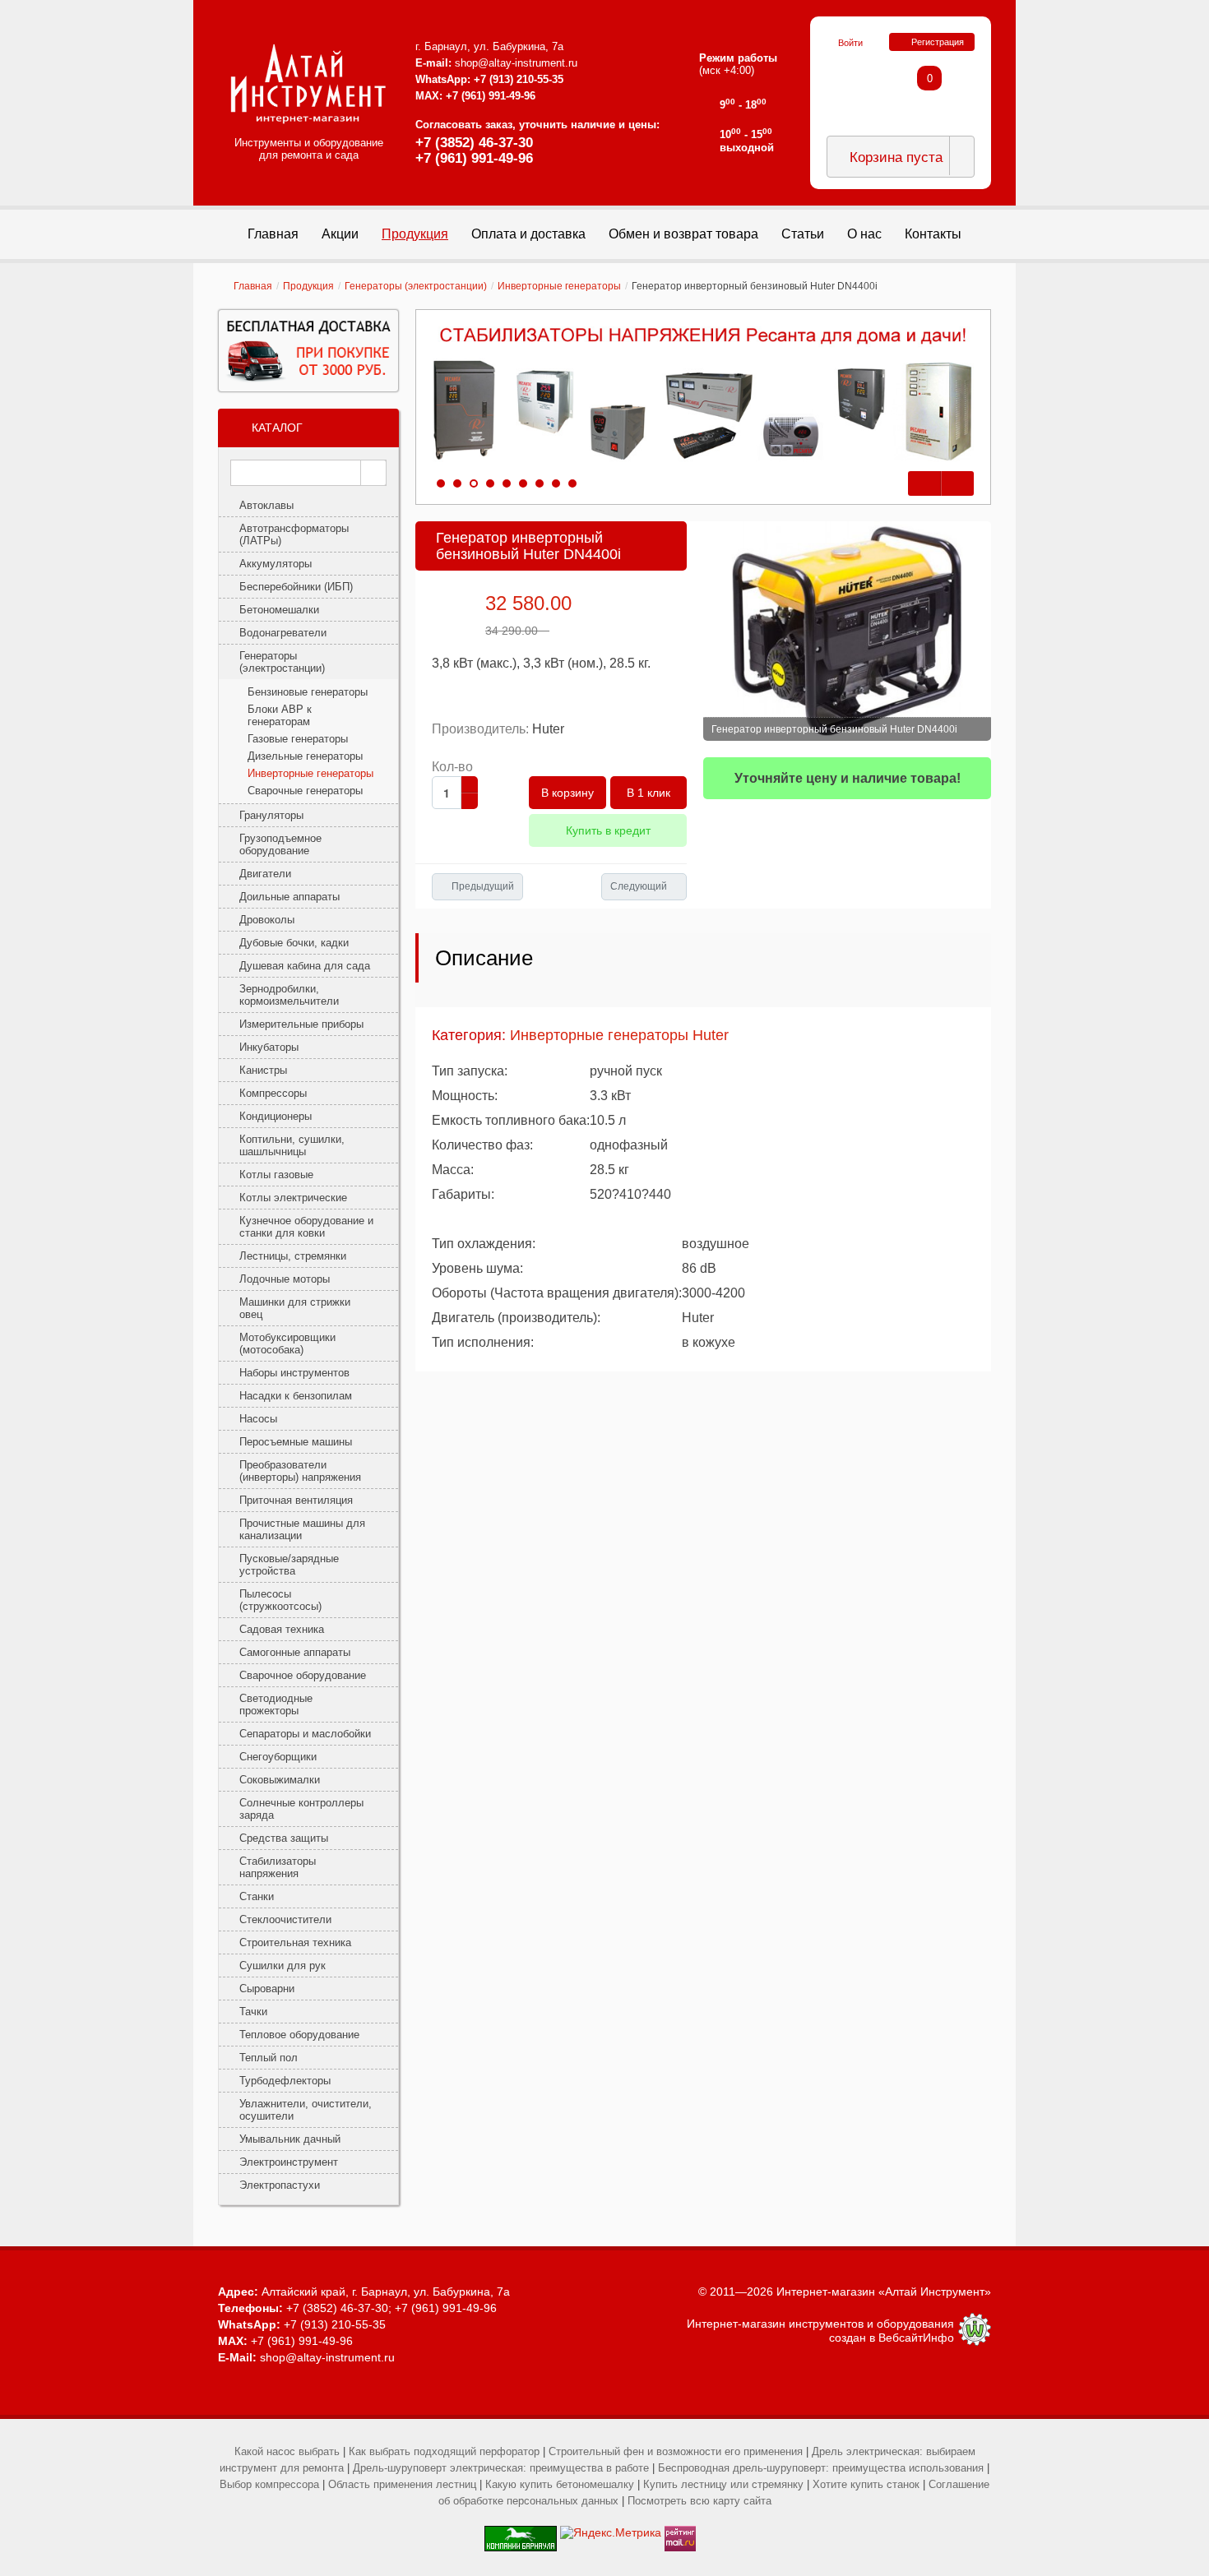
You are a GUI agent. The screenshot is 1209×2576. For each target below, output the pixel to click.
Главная (253, 286)
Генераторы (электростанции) (416, 286)
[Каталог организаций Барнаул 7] (521, 2532)
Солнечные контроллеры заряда (301, 1809)
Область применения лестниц (402, 2484)
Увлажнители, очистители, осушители (306, 2110)
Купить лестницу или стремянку (723, 2484)
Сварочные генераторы (305, 791)
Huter (548, 729)
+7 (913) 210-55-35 (519, 79)
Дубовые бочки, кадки (294, 943)
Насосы (258, 1419)
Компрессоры (273, 1093)
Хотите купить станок (866, 2484)
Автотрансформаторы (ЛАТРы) (294, 534)
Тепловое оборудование (299, 2035)
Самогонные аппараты (295, 1652)
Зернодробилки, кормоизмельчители (289, 995)
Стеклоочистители (285, 1919)
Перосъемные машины (296, 1442)
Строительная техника (295, 1942)
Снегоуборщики (278, 1757)
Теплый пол (269, 2058)
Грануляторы (271, 815)
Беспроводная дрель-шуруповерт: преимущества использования (821, 2468)
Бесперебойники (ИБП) (296, 587)
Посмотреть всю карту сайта (699, 2501)
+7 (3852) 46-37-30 (474, 143)
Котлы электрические (293, 1198)
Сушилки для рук (283, 1966)
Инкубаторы (269, 1047)
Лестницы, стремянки (293, 1256)
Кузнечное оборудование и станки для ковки (306, 1227)
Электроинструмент (289, 2162)
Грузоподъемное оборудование (280, 844)
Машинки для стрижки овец (295, 1308)
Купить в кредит (608, 830)
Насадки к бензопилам (296, 1396)
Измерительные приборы (301, 1024)
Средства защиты (284, 1838)
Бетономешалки (279, 610)
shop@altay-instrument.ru (516, 63)
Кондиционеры (276, 1116)
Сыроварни (267, 1989)
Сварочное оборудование (303, 1675)
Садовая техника (282, 1629)
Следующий (639, 886)
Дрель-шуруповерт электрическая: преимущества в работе (501, 2468)
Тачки (253, 2012)
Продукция (308, 286)
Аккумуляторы (276, 564)
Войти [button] (850, 43)
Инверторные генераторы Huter (619, 1035)
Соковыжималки (280, 1780)
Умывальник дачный (290, 2139)
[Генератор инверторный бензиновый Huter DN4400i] (847, 631)
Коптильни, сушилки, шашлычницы (292, 1145)
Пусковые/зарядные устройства (289, 1565)
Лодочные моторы (285, 1279)
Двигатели (265, 874)
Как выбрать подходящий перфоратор (444, 2451)
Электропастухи (280, 2185)
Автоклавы (266, 505)
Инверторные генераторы (559, 286)
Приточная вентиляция (296, 1500)
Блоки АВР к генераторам (280, 715)
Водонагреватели (283, 633)
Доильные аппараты (290, 897)
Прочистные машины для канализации (302, 1529)
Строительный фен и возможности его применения (676, 2451)
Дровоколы (267, 920)
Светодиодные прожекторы (276, 1704)
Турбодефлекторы (285, 2081)
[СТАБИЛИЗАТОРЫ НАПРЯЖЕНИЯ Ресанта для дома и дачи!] (703, 395)
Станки (257, 1896)
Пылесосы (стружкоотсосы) (280, 1600)
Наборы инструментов (294, 1373)
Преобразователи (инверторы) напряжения (300, 1471)
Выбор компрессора (269, 2484)
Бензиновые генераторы (308, 692)
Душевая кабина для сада (305, 966)
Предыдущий (483, 886)
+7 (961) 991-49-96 (474, 158)
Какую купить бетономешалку (560, 2484)
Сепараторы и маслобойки (305, 1734)
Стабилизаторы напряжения (278, 1867)
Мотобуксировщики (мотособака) (287, 1343)
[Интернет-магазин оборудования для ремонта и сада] (308, 84)
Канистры (263, 1070)
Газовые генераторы (298, 739)
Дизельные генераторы (305, 756)
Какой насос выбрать (287, 2451)
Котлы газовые (276, 1175)
